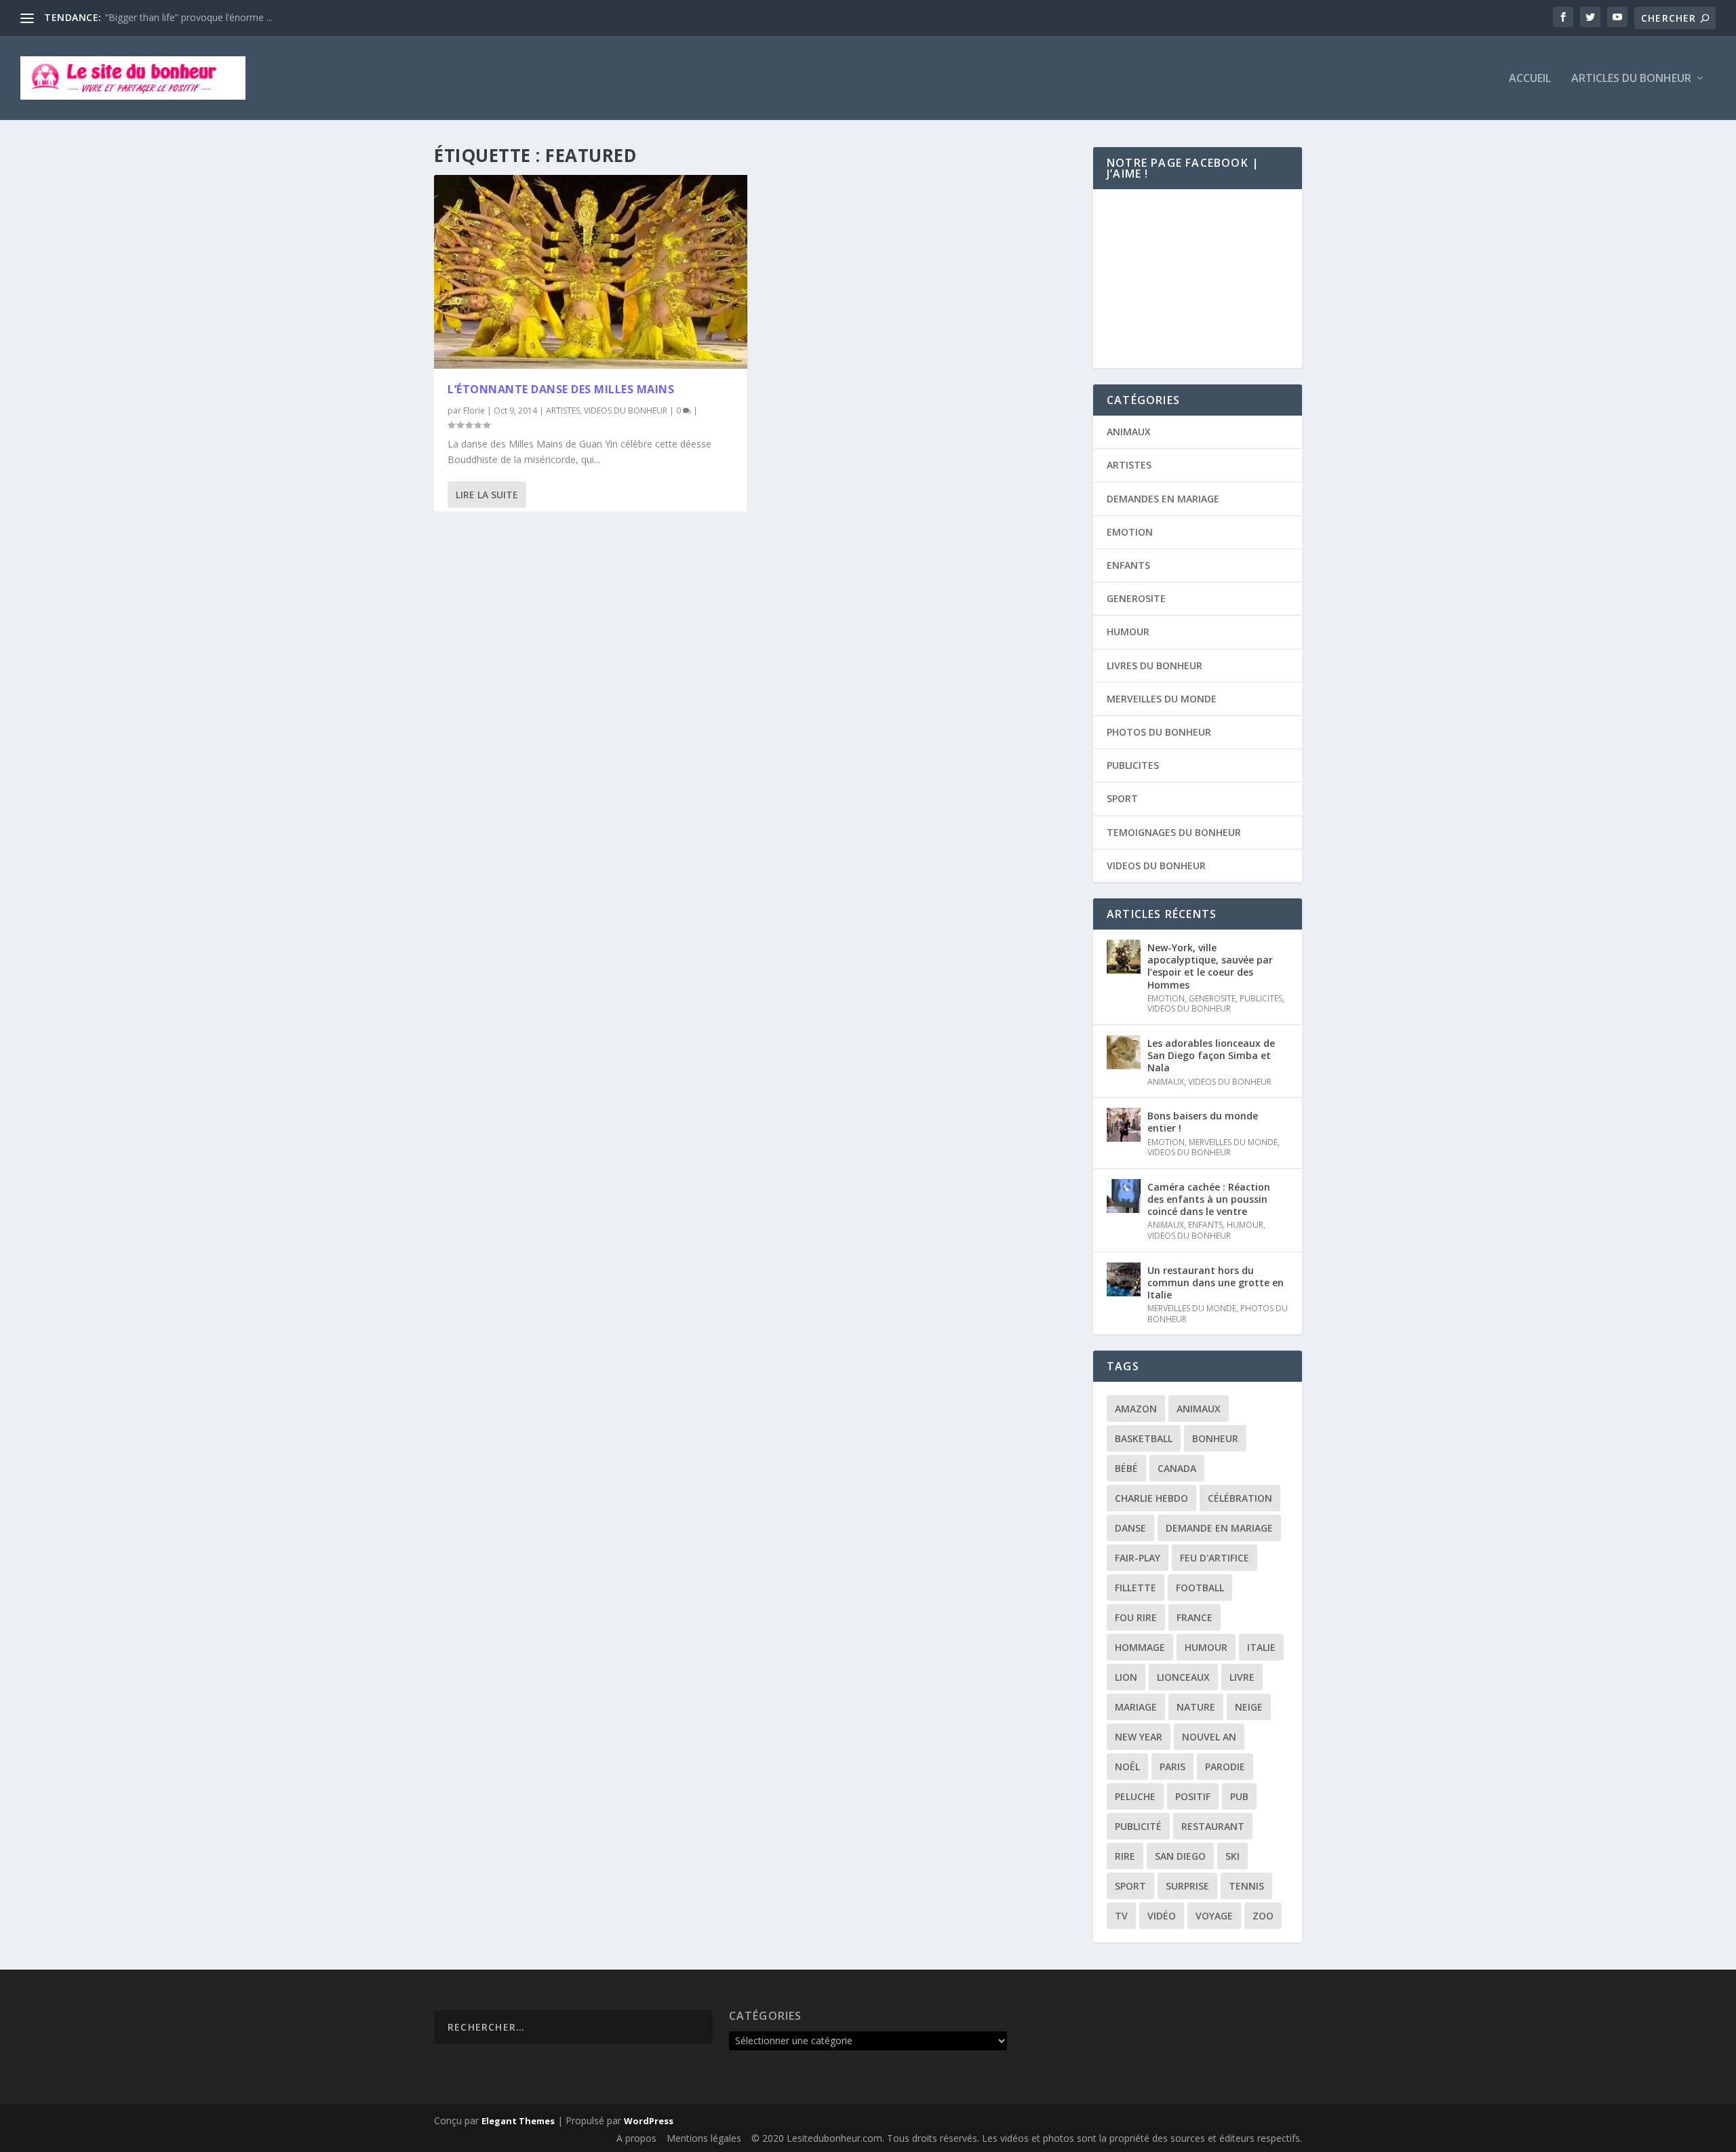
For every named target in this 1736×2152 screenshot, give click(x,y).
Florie (474, 411)
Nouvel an (1209, 1737)
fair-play (1138, 1558)
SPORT (1122, 798)
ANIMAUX (1129, 432)
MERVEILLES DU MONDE (1162, 699)
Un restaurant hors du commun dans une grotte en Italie (1216, 1282)
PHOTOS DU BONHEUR (1159, 732)
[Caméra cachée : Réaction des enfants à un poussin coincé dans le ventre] (1124, 1196)
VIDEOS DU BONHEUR (626, 411)
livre (1242, 1677)
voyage (1214, 1916)
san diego (1180, 1856)
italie (1261, 1647)
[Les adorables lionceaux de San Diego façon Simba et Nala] (1124, 1052)
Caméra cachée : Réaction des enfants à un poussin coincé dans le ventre (1209, 1199)
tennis (1246, 1886)
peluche (1135, 1796)
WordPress (649, 2121)
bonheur (1215, 1438)
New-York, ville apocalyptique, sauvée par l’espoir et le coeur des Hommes (1210, 966)
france (1195, 1617)
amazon (1136, 1409)
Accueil (1530, 79)
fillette (1136, 1588)
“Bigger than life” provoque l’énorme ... (189, 17)
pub (1239, 1796)
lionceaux (1183, 1677)
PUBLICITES (1133, 765)
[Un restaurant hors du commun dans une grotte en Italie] (1124, 1279)
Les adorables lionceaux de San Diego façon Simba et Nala (1211, 1055)
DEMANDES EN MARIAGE (1163, 499)
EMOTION (1130, 532)
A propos (636, 2138)
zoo (1263, 1916)
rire (1125, 1856)
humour (1206, 1647)
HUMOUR (1128, 632)
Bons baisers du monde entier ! (1203, 1122)
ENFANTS (1128, 565)
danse (1130, 1528)
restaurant (1213, 1826)
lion (1126, 1677)
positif (1193, 1796)
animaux (1199, 1409)
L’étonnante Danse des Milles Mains (561, 389)
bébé (1126, 1468)
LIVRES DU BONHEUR (1155, 665)
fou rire (1136, 1617)
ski (1232, 1856)
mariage (1136, 1707)
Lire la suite (487, 495)
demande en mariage (1219, 1528)
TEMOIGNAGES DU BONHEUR (1174, 832)
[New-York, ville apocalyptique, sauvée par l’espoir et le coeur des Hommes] (1124, 957)
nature (1196, 1707)
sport (1130, 1886)
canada (1177, 1468)
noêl (1127, 1767)
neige (1249, 1707)
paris (1172, 1767)
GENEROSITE (1136, 598)
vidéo (1162, 1916)
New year (1139, 1737)
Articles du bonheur (1631, 79)
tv (1121, 1916)
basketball (1144, 1438)
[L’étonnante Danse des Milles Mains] (591, 272)
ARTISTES (563, 411)
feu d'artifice (1215, 1558)
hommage (1140, 1647)
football (1200, 1588)
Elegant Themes (518, 2121)
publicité (1138, 1826)
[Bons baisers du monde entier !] (1124, 1125)
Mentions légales (704, 2138)
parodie (1225, 1767)
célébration (1240, 1498)
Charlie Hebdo (1151, 1498)
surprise (1187, 1886)
